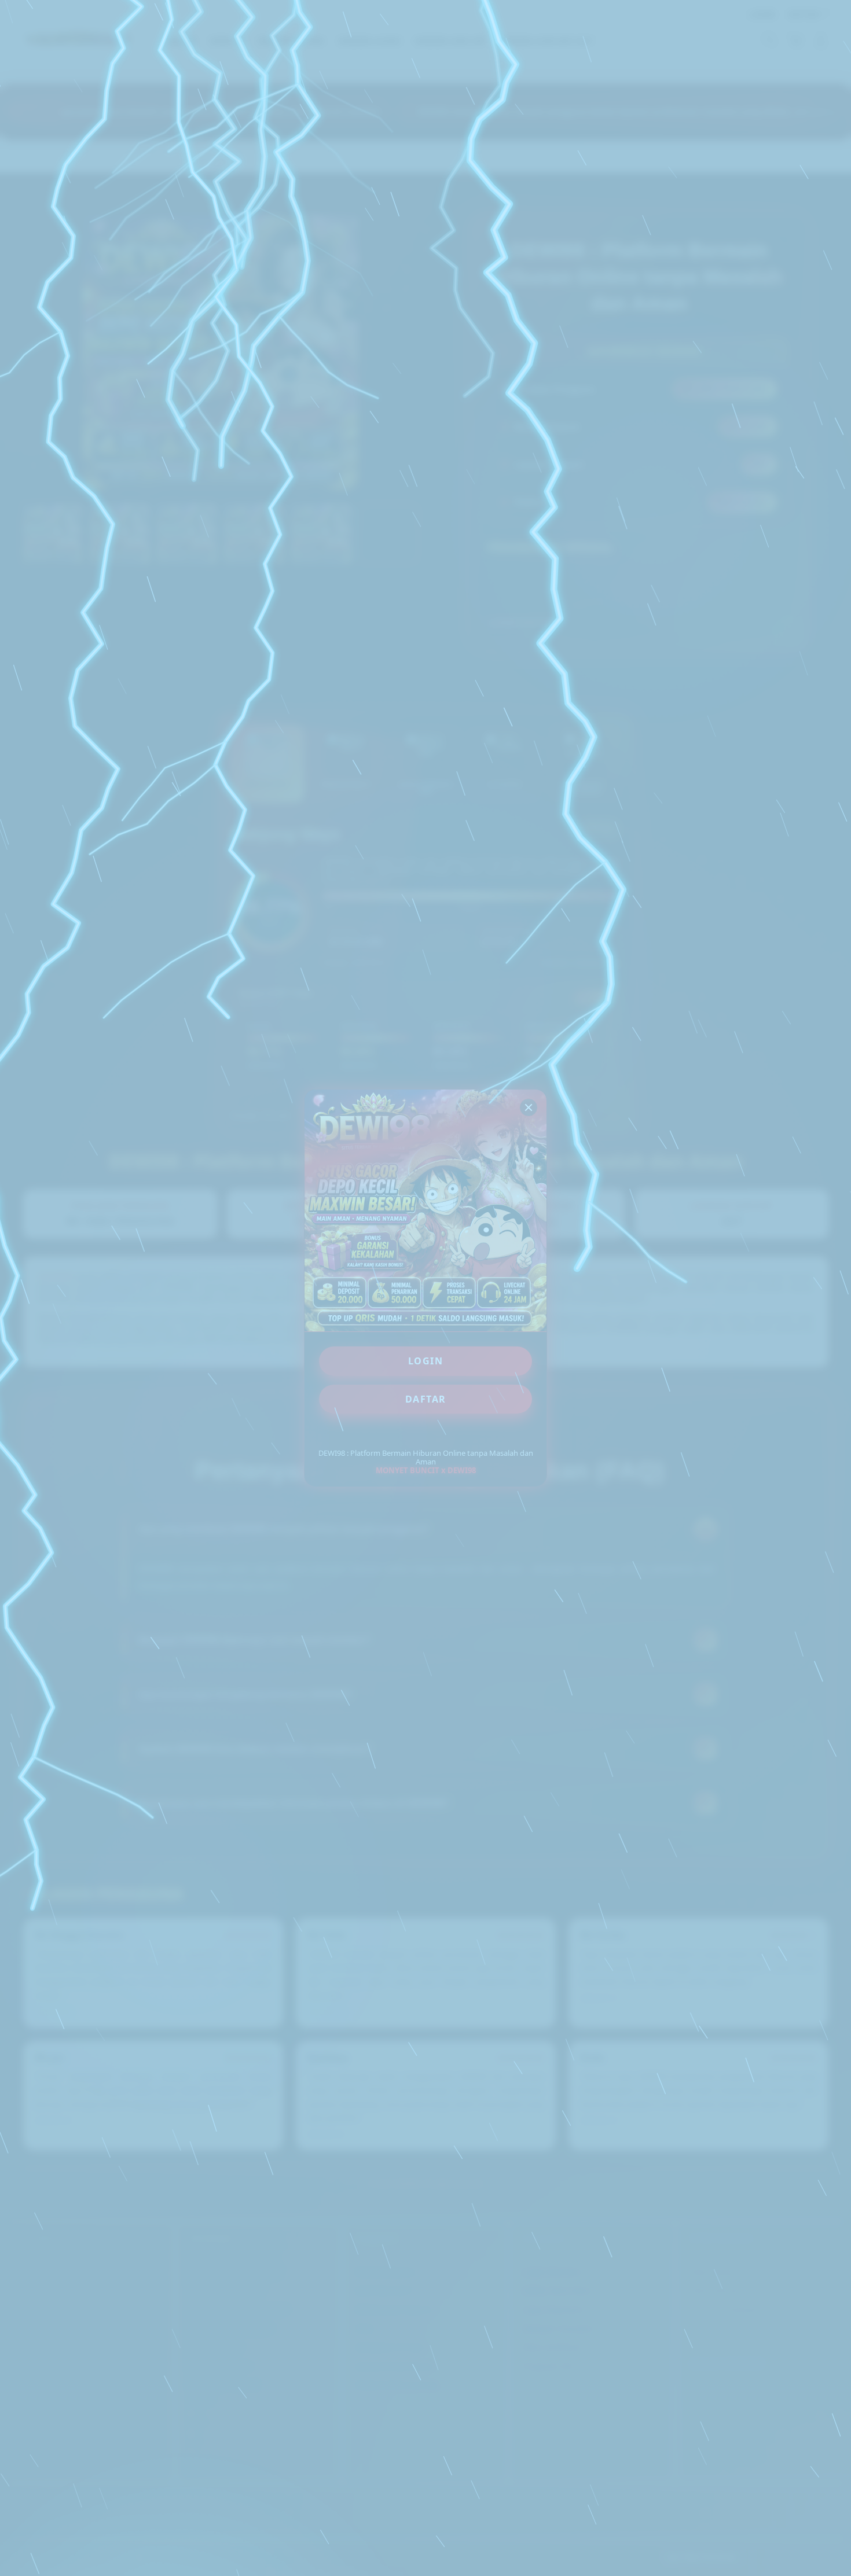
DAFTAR (426, 1399)
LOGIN (426, 1361)
